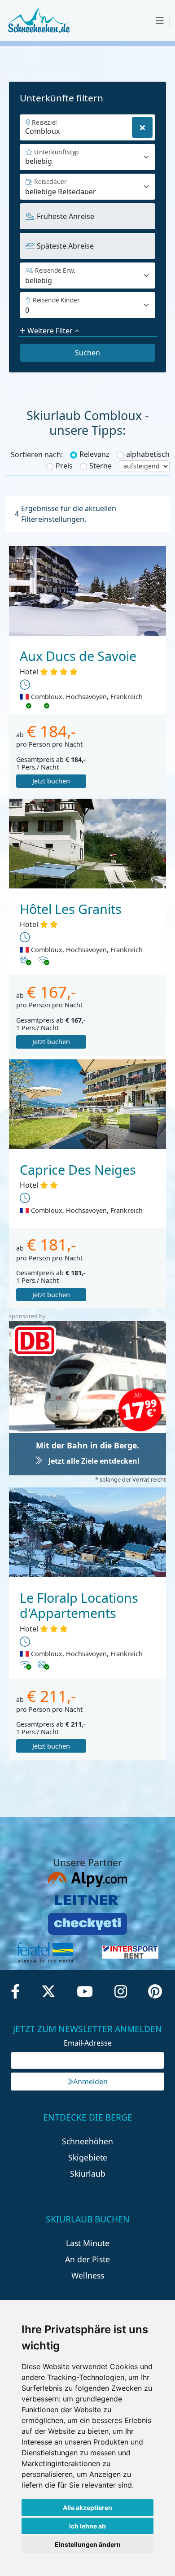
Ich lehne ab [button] (87, 2526)
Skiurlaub (88, 2174)
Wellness (88, 2275)
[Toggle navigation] (160, 21)
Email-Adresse (88, 2043)
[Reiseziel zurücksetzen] (142, 127)
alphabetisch (148, 454)
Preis (64, 466)
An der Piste (87, 2259)
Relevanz (94, 454)
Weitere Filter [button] (50, 331)
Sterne (101, 466)
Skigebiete (88, 2157)
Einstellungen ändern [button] (88, 2544)
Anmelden (90, 2082)
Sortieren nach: (37, 455)
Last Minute (88, 2243)
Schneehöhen (87, 2141)
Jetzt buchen (51, 781)
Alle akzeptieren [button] (87, 2508)
